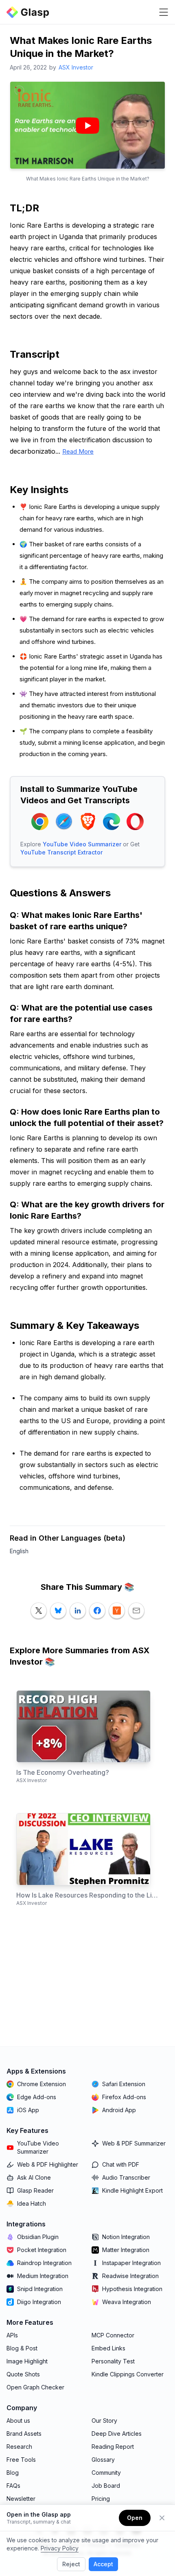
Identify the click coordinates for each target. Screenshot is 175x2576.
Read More (78, 451)
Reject (71, 2564)
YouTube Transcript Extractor (61, 852)
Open (135, 2518)
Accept (103, 2564)
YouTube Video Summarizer (82, 844)
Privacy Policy (60, 2548)
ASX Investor (76, 67)
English (19, 1551)
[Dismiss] (162, 2518)
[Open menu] (164, 12)
